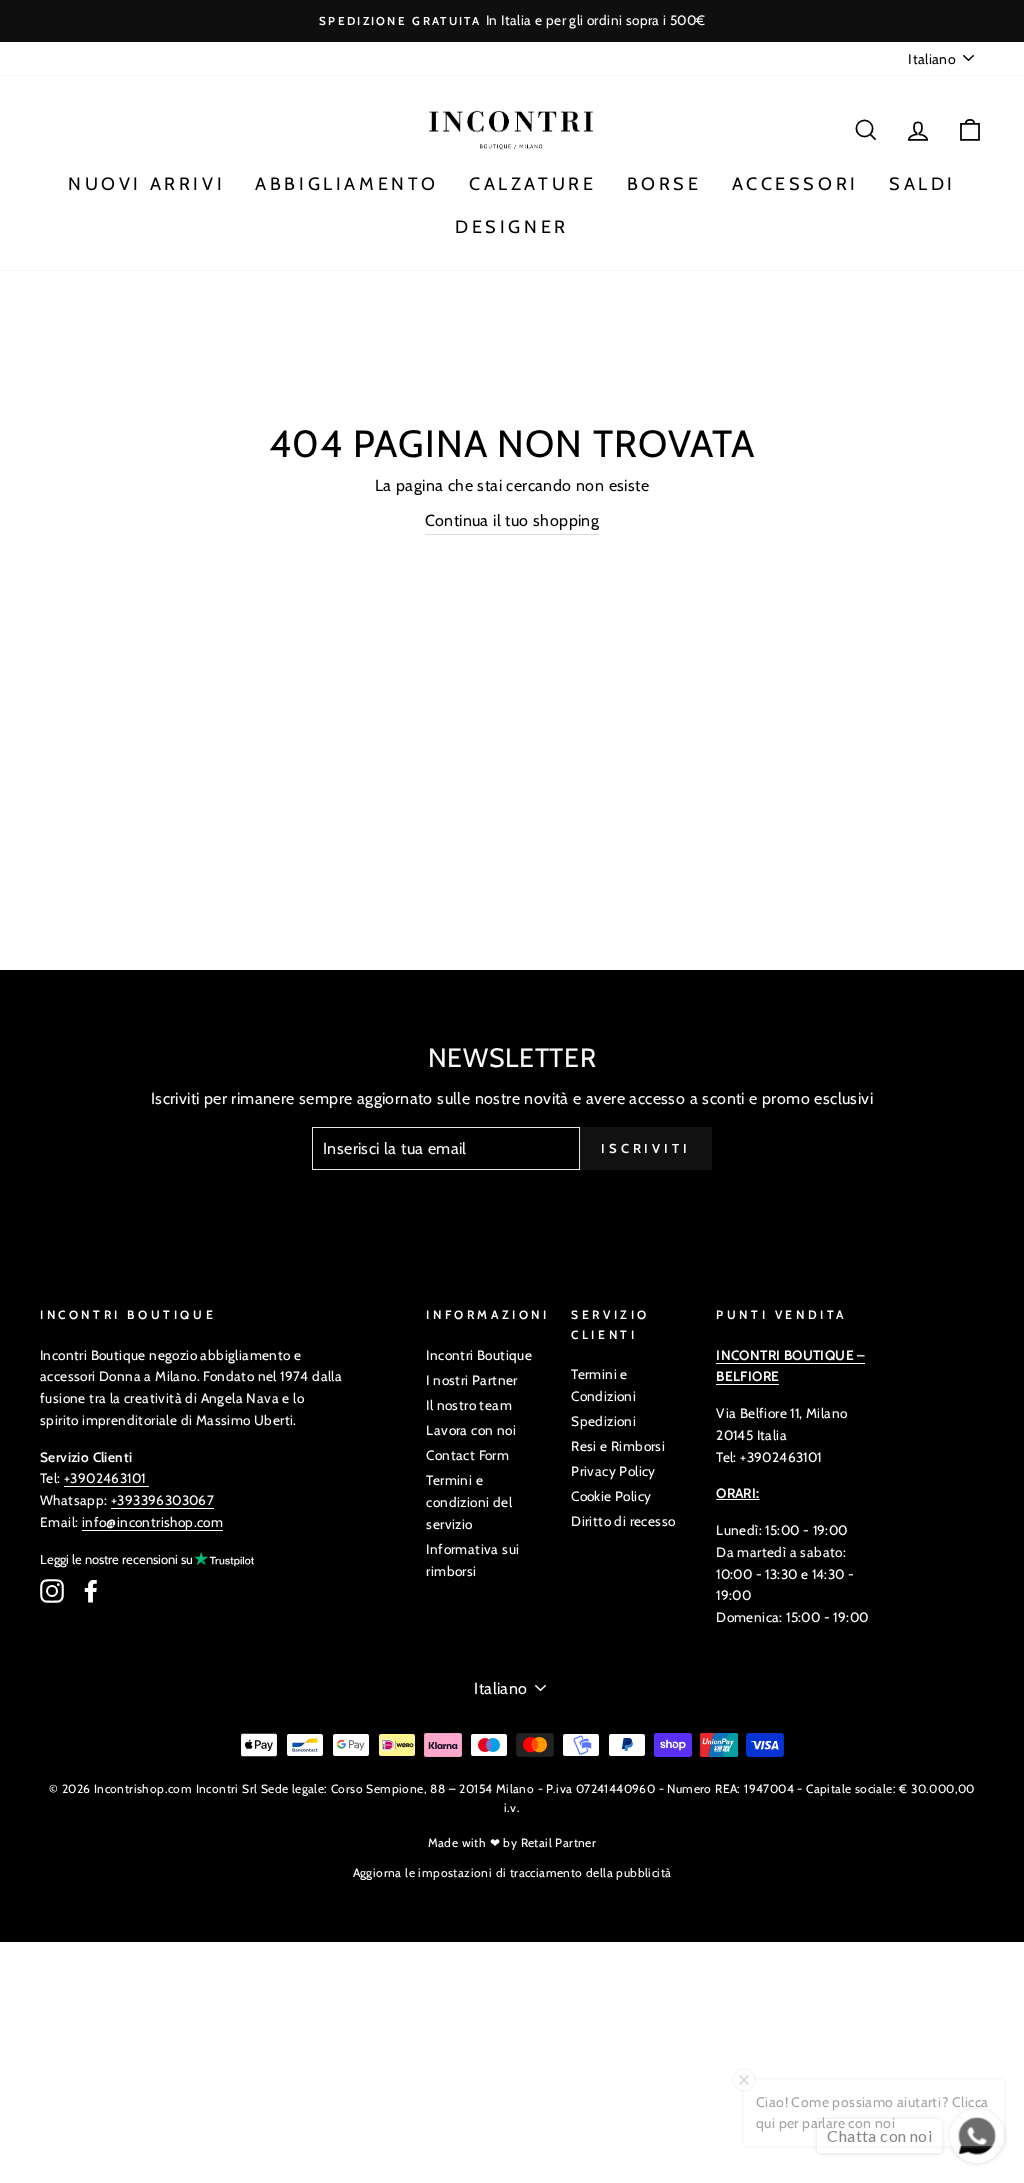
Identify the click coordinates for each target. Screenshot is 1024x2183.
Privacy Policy (613, 1471)
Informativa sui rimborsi (472, 1560)
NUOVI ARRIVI (146, 184)
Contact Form (467, 1455)
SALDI (922, 184)
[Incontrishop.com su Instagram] (52, 1591)
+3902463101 (104, 1478)
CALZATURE (532, 184)
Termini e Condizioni (603, 1385)
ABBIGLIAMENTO (347, 184)
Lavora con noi (471, 1430)
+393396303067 (162, 1500)
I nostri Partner (471, 1380)
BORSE (664, 184)
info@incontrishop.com (152, 1522)
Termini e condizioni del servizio (469, 1502)
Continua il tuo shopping (512, 520)
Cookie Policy (611, 1496)
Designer (512, 227)
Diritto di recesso (623, 1521)
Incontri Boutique (479, 1355)
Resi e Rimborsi (618, 1446)
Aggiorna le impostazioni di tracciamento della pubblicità (512, 1872)
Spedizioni (603, 1421)
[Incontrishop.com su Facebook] (91, 1591)
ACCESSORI (795, 184)
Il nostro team (469, 1405)
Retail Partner (559, 1842)
